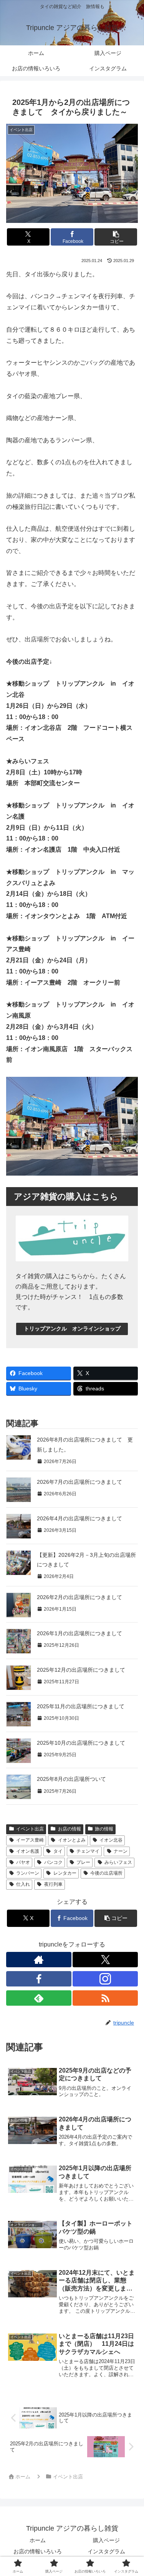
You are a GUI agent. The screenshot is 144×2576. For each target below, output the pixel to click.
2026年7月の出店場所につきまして (79, 1482)
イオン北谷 (111, 1840)
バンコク (53, 1862)
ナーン (121, 1851)
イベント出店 (30, 1829)
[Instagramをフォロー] (105, 1979)
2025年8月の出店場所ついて (71, 1779)
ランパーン (28, 1873)
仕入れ (23, 1884)
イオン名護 (28, 1851)
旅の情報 (104, 1829)
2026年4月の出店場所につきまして (79, 1518)
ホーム (38, 2540)
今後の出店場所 (106, 1873)
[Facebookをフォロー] (39, 1979)
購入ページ (106, 2540)
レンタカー (65, 1873)
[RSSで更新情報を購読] (105, 1998)
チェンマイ (88, 1851)
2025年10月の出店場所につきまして (81, 1743)
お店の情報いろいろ (38, 2551)
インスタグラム (106, 2551)
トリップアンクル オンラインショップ (72, 1329)
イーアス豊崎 (30, 1840)
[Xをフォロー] (105, 1960)
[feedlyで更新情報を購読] (39, 1998)
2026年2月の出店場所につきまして (79, 1597)
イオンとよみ (72, 1840)
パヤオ (23, 1862)
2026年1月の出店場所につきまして (79, 1633)
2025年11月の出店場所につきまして (81, 1706)
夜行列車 (53, 1884)
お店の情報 (70, 1829)
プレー (83, 1862)
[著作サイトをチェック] (39, 1960)
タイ (58, 1851)
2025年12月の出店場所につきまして (81, 1670)
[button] (116, 237)
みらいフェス (118, 1862)
